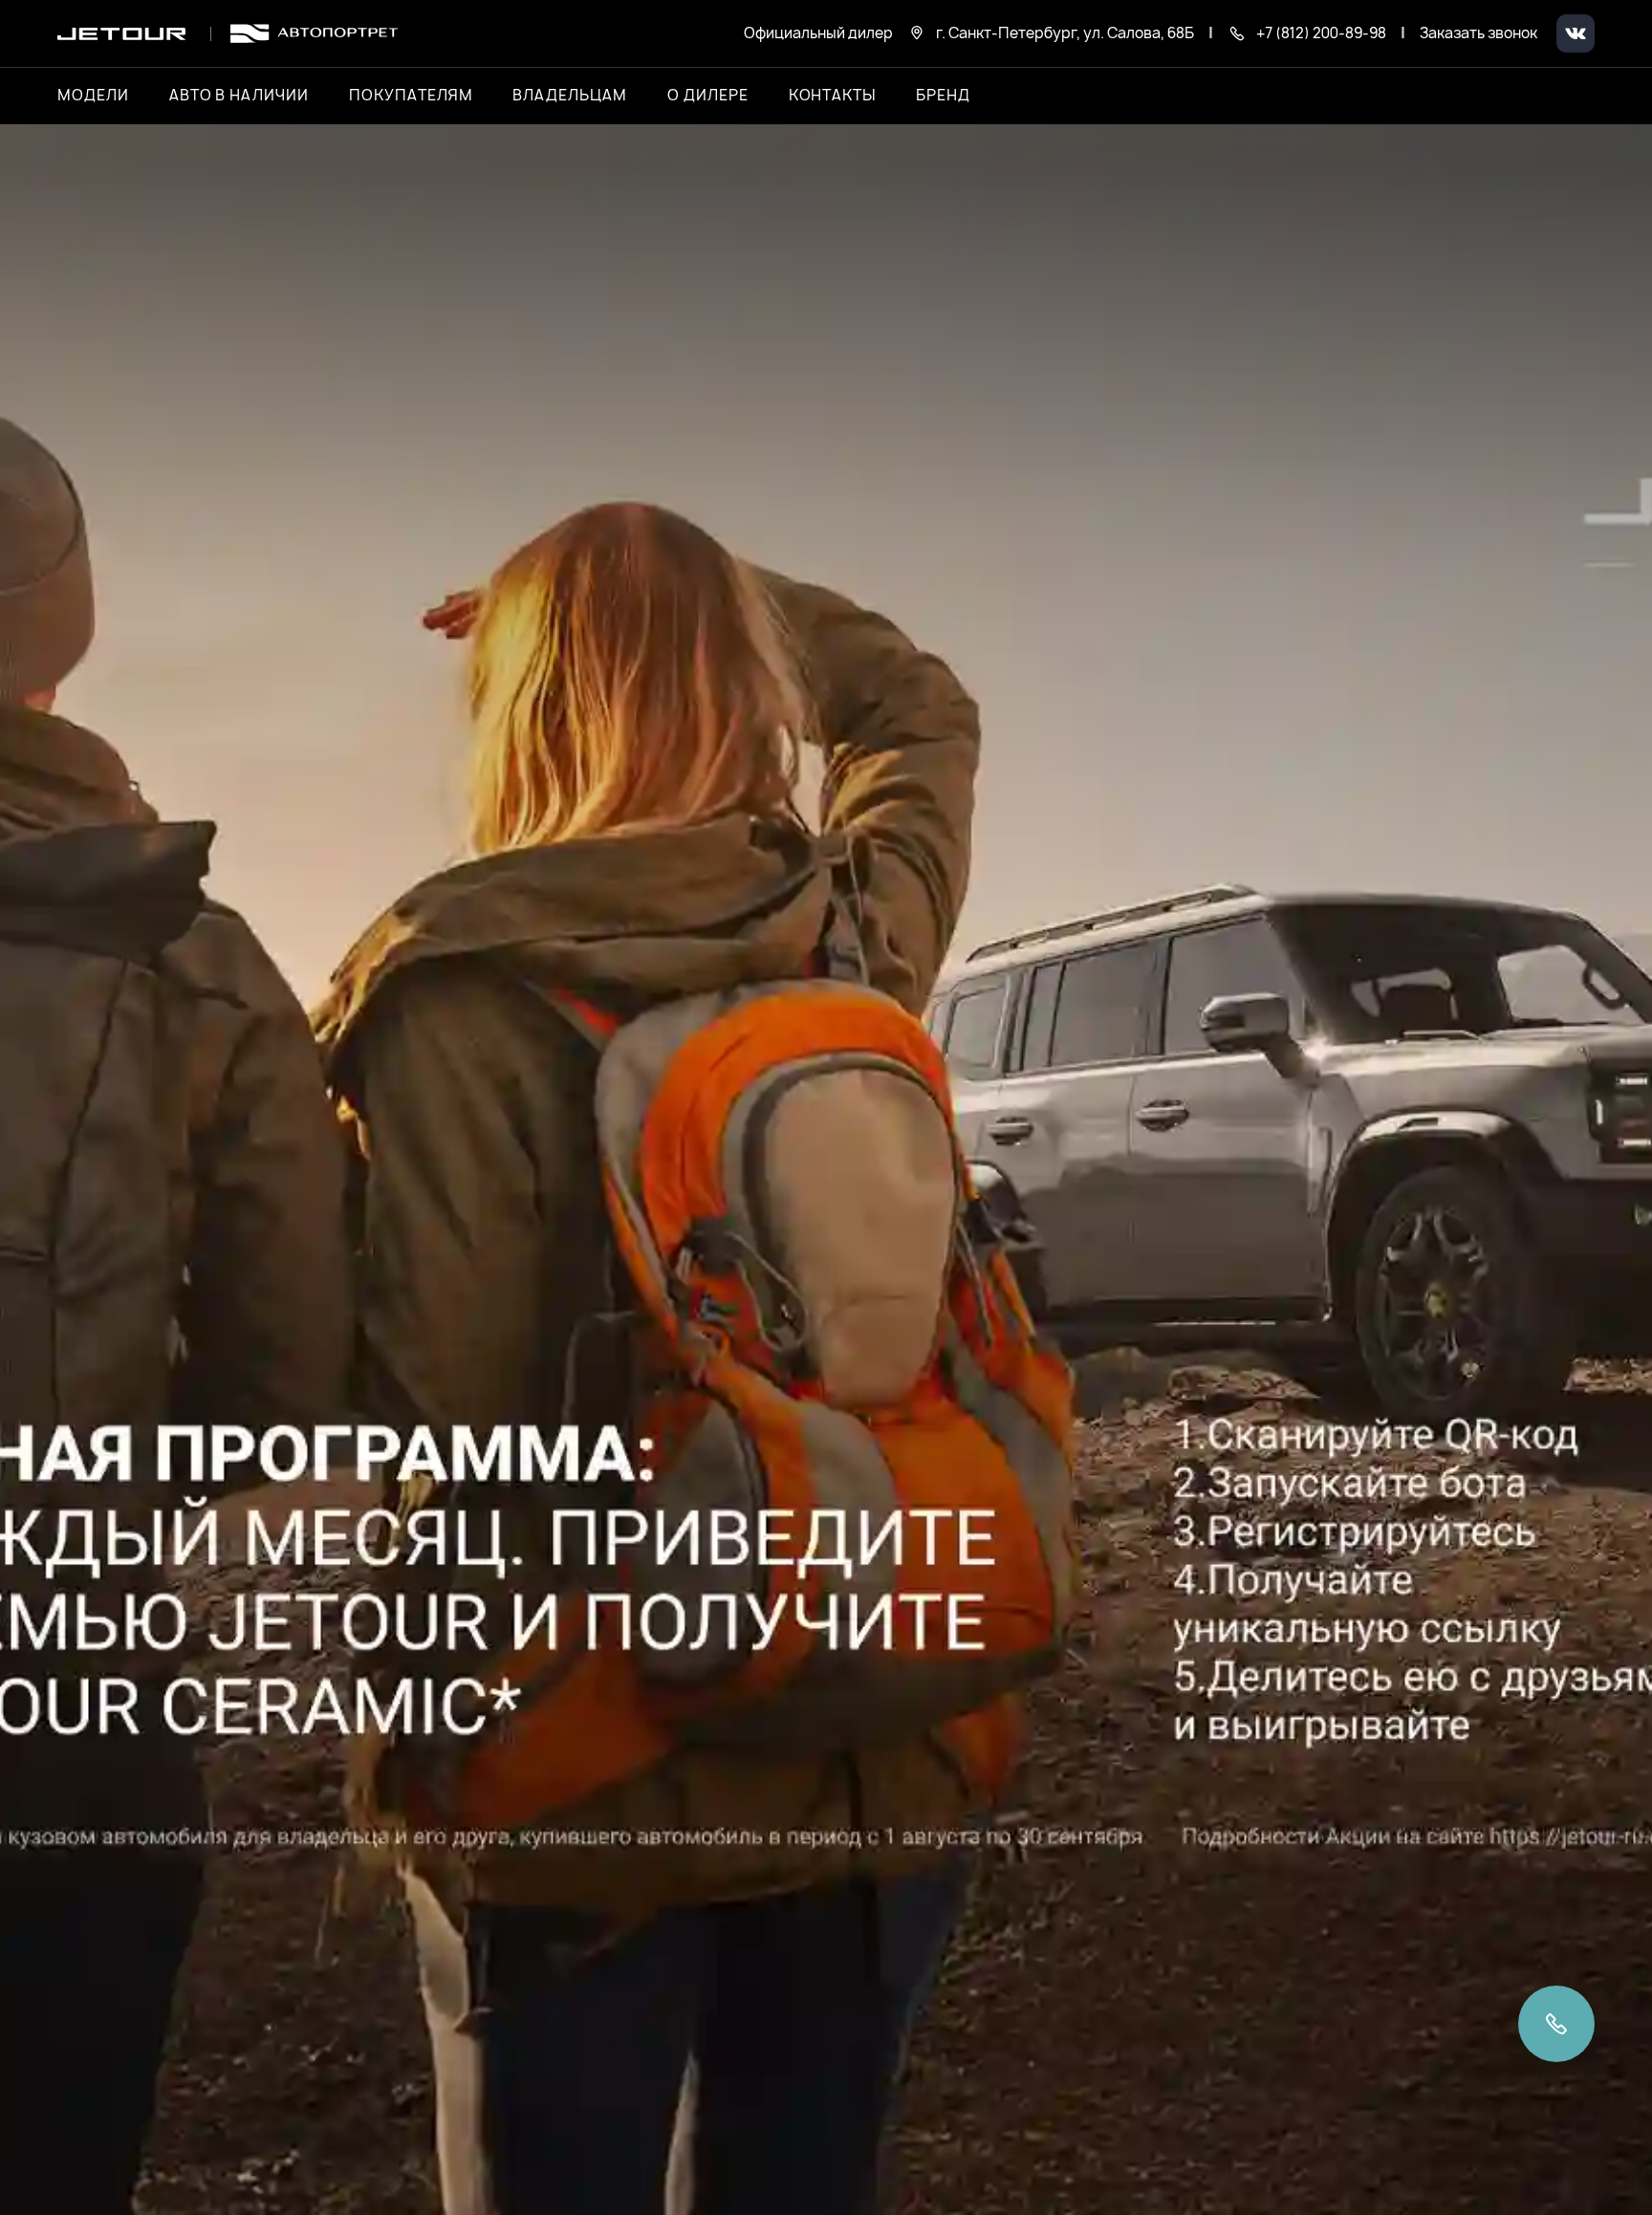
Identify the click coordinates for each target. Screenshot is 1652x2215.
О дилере (708, 96)
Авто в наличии (239, 96)
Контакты (833, 96)
